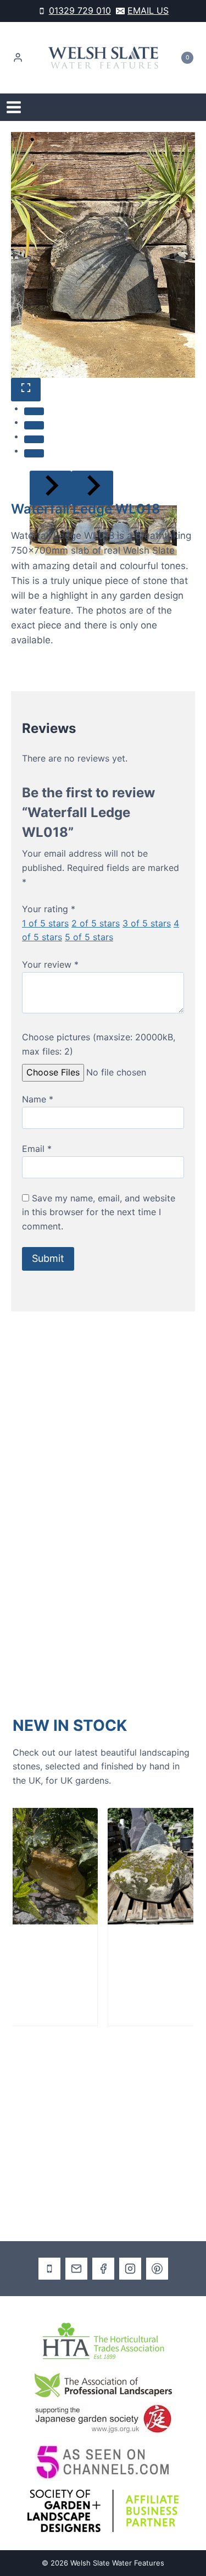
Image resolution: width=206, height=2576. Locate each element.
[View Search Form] (189, 107)
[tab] (34, 411)
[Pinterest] (157, 2269)
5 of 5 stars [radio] (89, 937)
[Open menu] (14, 107)
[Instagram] (130, 2269)
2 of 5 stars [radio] (96, 923)
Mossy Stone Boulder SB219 (124, 1966)
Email (37, 1149)
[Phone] (49, 2269)
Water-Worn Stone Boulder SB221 (35, 1966)
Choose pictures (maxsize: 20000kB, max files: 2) (99, 1044)
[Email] (76, 2269)
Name (38, 1099)
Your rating (49, 909)
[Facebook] (103, 2269)
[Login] (18, 58)
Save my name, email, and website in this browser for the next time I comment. (99, 1212)
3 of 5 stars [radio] (147, 923)
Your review (50, 964)
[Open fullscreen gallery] (26, 390)
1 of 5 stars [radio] (45, 923)
